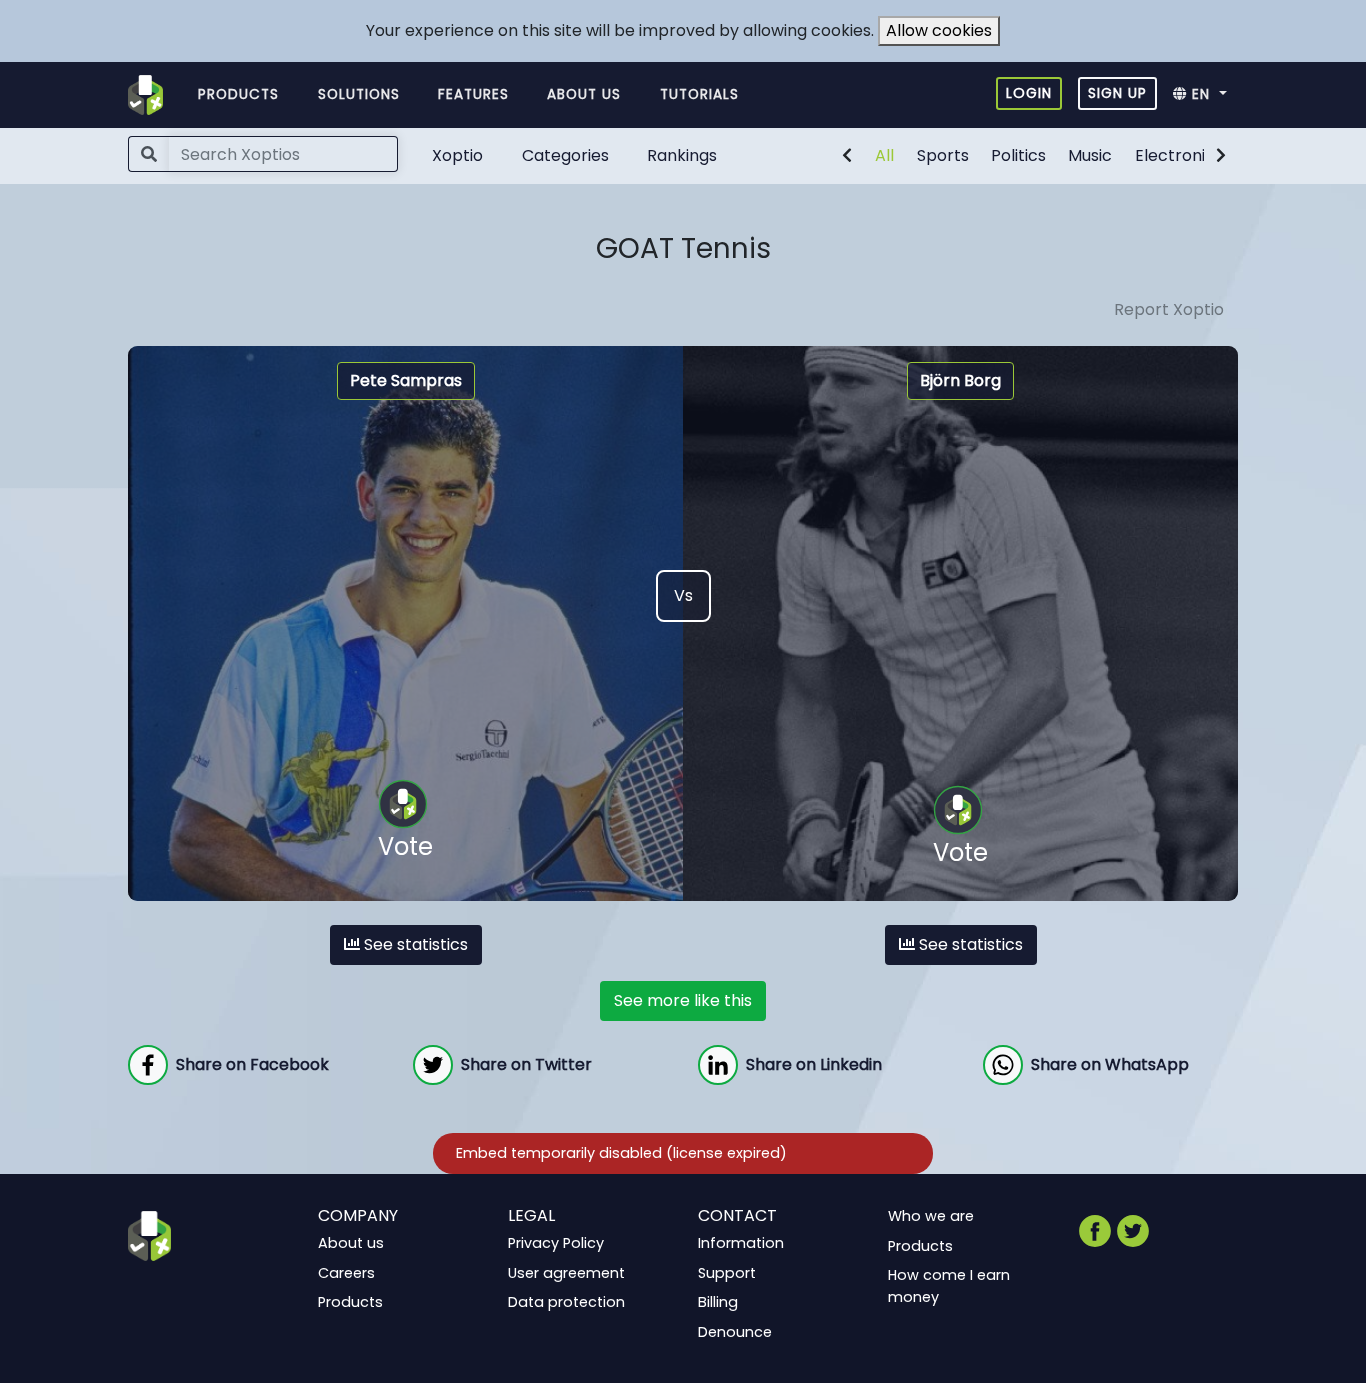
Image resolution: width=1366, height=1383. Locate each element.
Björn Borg (960, 380)
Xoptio (457, 155)
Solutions (359, 94)
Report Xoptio (1169, 309)
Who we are (931, 1216)
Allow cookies (939, 30)
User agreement (566, 1272)
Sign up (1117, 93)
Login (1029, 93)
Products (238, 94)
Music (1090, 155)
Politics (1018, 155)
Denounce (735, 1332)
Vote (405, 846)
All (884, 155)
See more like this (683, 1000)
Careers (346, 1272)
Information (741, 1243)
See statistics (414, 944)
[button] (1205, 95)
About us (584, 94)
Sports (943, 155)
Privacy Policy (556, 1243)
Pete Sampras (406, 380)
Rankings (682, 155)
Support (727, 1272)
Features (473, 94)
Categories (565, 155)
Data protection (566, 1302)
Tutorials (699, 94)
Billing (718, 1302)
